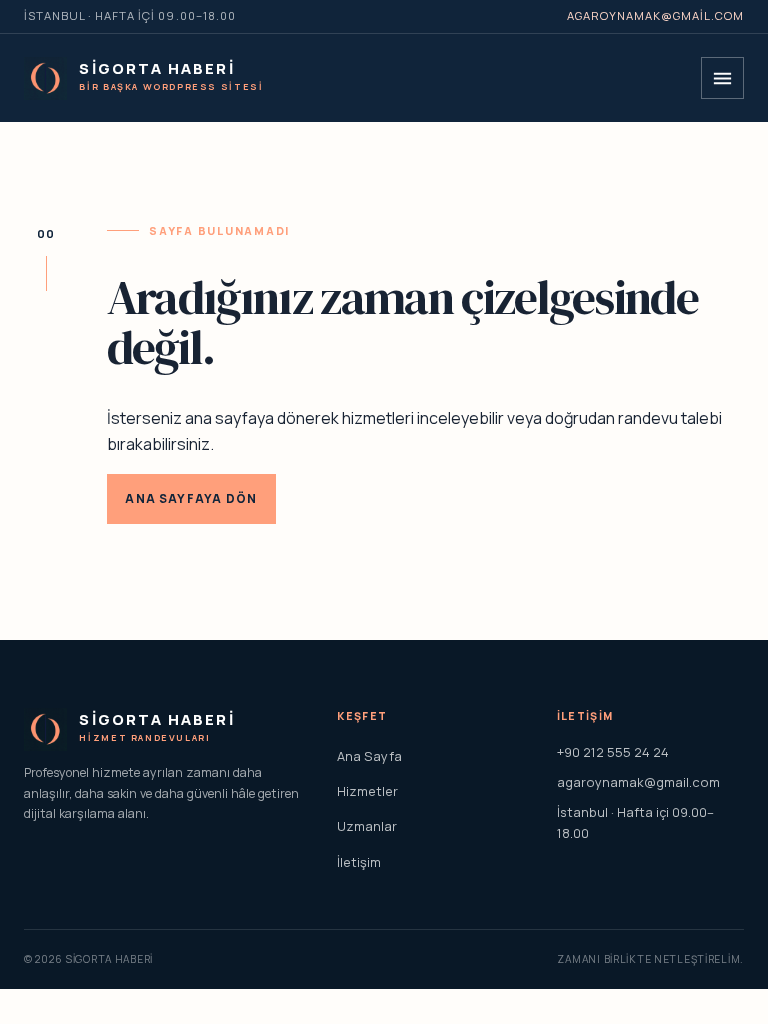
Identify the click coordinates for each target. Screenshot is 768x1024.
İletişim (359, 862)
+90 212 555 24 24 (613, 752)
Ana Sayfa (369, 756)
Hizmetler (367, 791)
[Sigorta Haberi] (45, 78)
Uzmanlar (367, 826)
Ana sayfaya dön (191, 498)
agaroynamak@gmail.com (655, 15)
